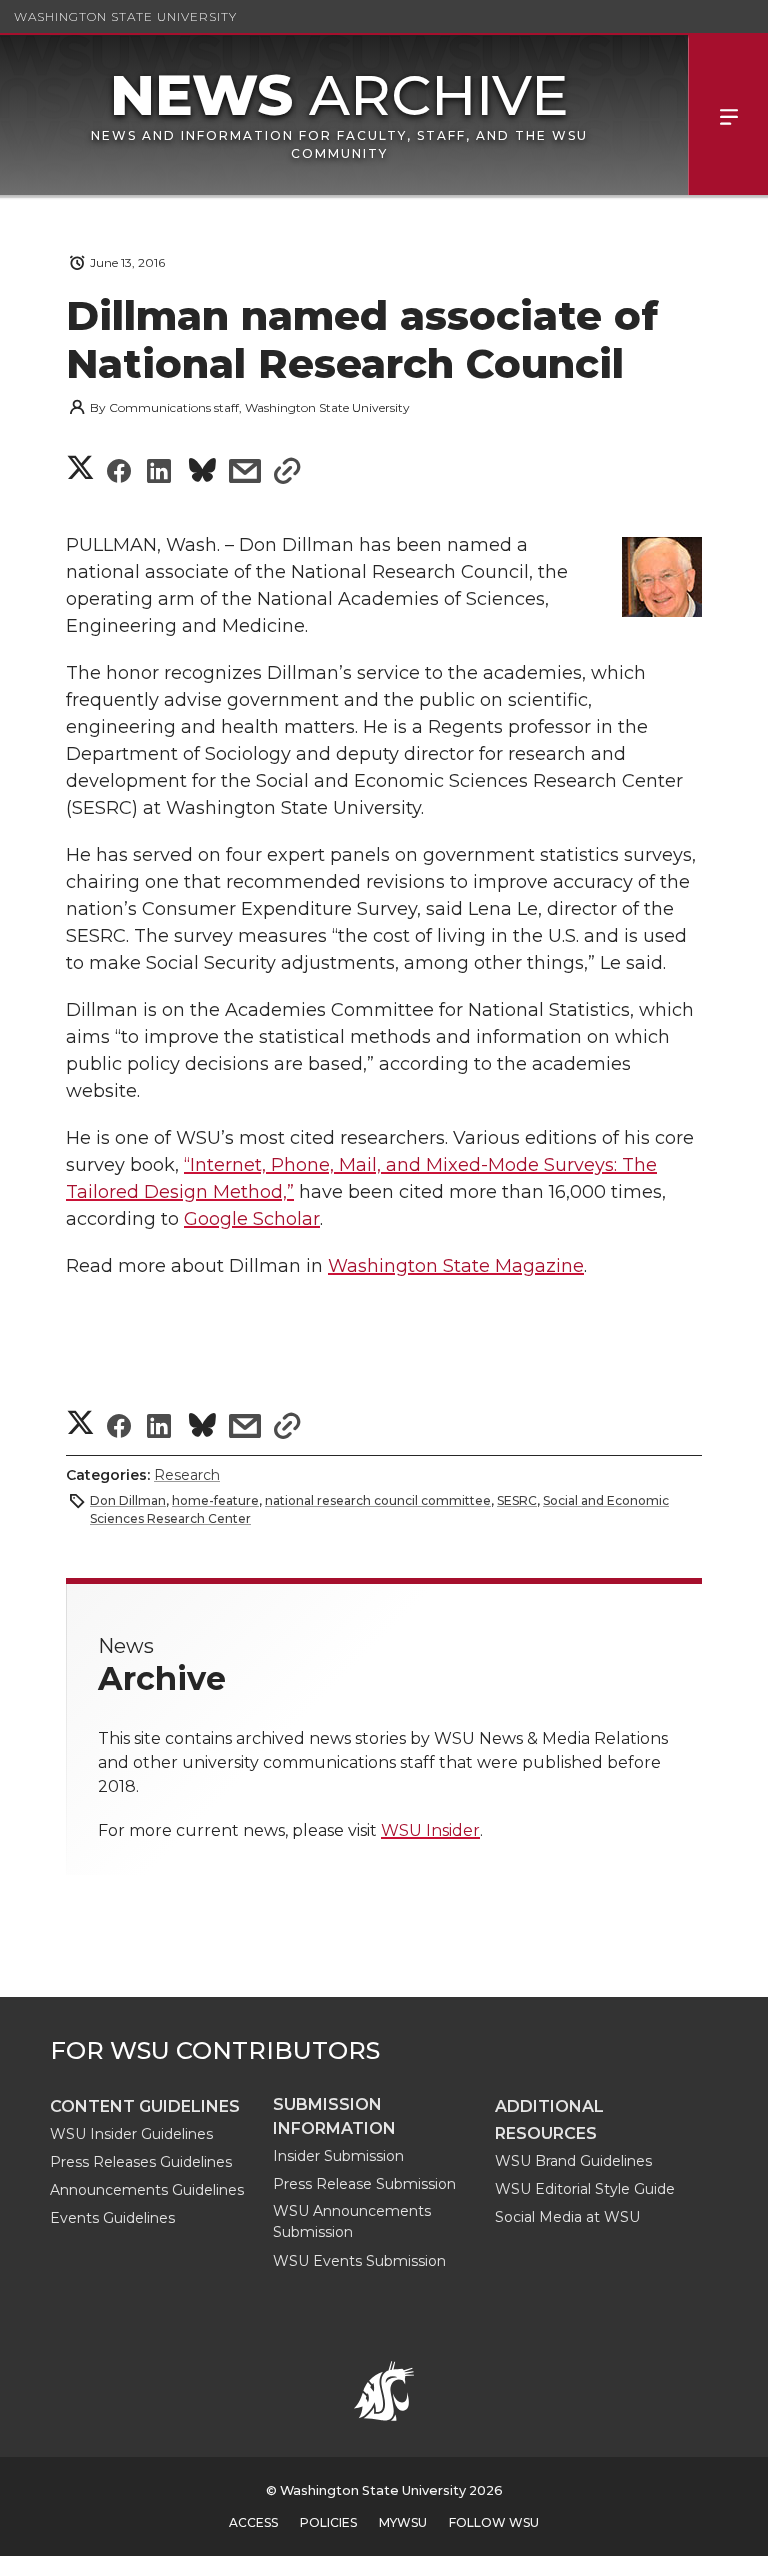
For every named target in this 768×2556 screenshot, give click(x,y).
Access (253, 2522)
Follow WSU (494, 2522)
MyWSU (403, 2522)
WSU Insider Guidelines (131, 2134)
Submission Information (334, 2116)
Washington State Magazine (456, 1266)
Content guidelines (145, 2106)
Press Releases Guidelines (141, 2162)
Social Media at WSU (567, 2217)
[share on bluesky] (202, 473)
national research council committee (378, 1500)
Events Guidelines (112, 2218)
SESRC (517, 1500)
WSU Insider (430, 1830)
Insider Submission (338, 2156)
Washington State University (125, 16)
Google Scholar (252, 1219)
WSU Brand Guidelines (573, 2161)
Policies (328, 2522)
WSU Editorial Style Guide (585, 2189)
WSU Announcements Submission (352, 2221)
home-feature (215, 1500)
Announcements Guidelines (147, 2190)
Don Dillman (128, 1500)
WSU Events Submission (359, 2261)
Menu (728, 115)
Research (187, 1475)
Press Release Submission (364, 2184)
